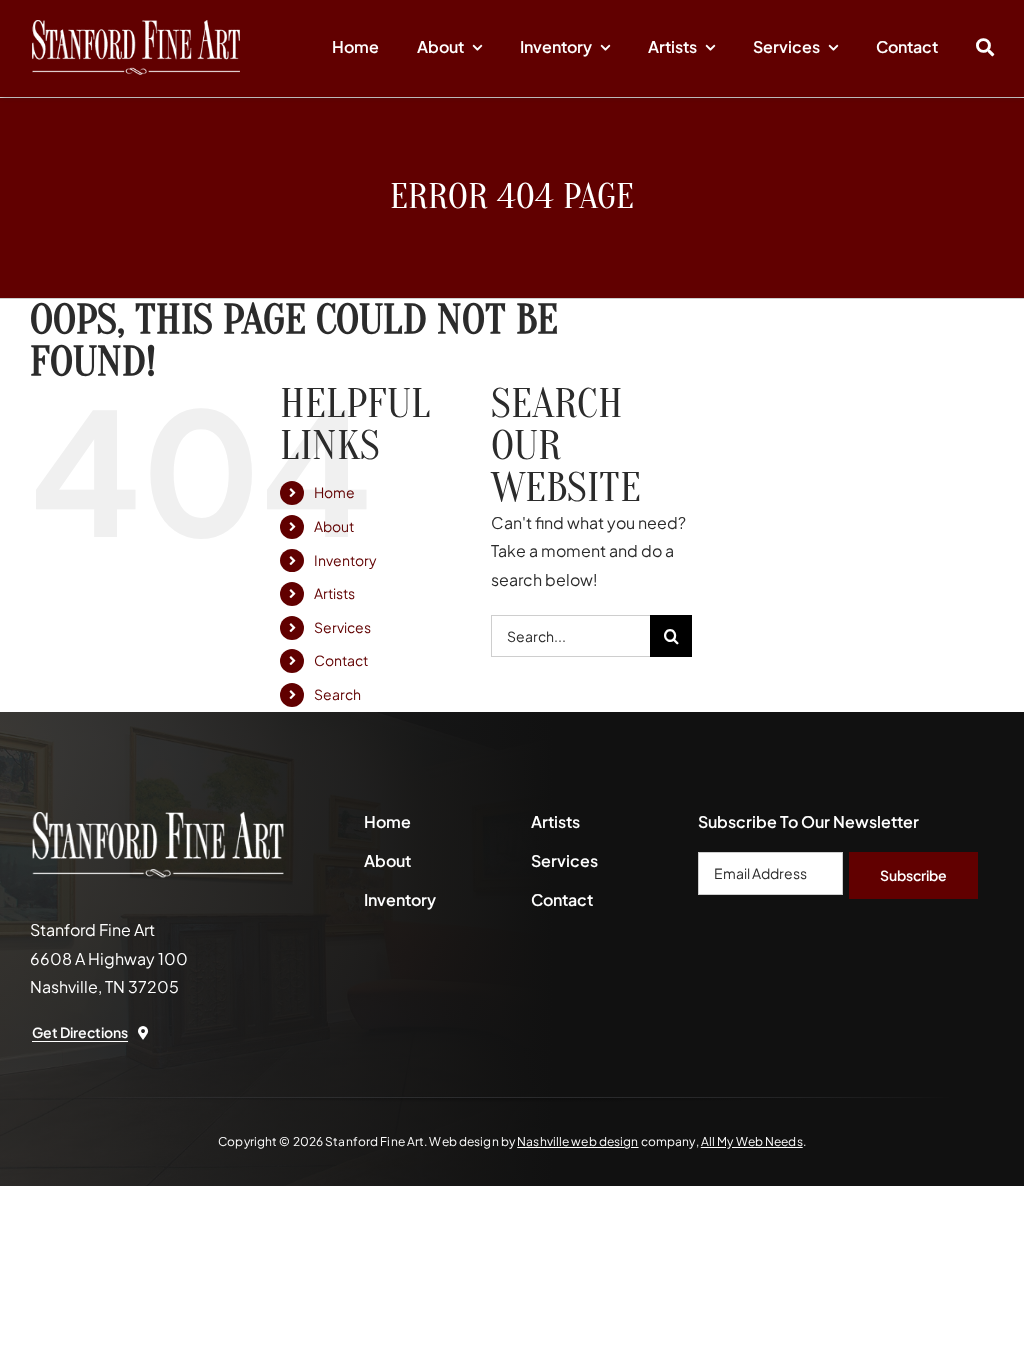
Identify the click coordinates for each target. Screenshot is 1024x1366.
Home (334, 492)
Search (337, 694)
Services (342, 627)
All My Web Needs (752, 1141)
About (334, 526)
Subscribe (913, 875)
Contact (341, 660)
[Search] (985, 48)
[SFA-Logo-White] (136, 27)
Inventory (345, 560)
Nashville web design (577, 1141)
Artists (334, 593)
